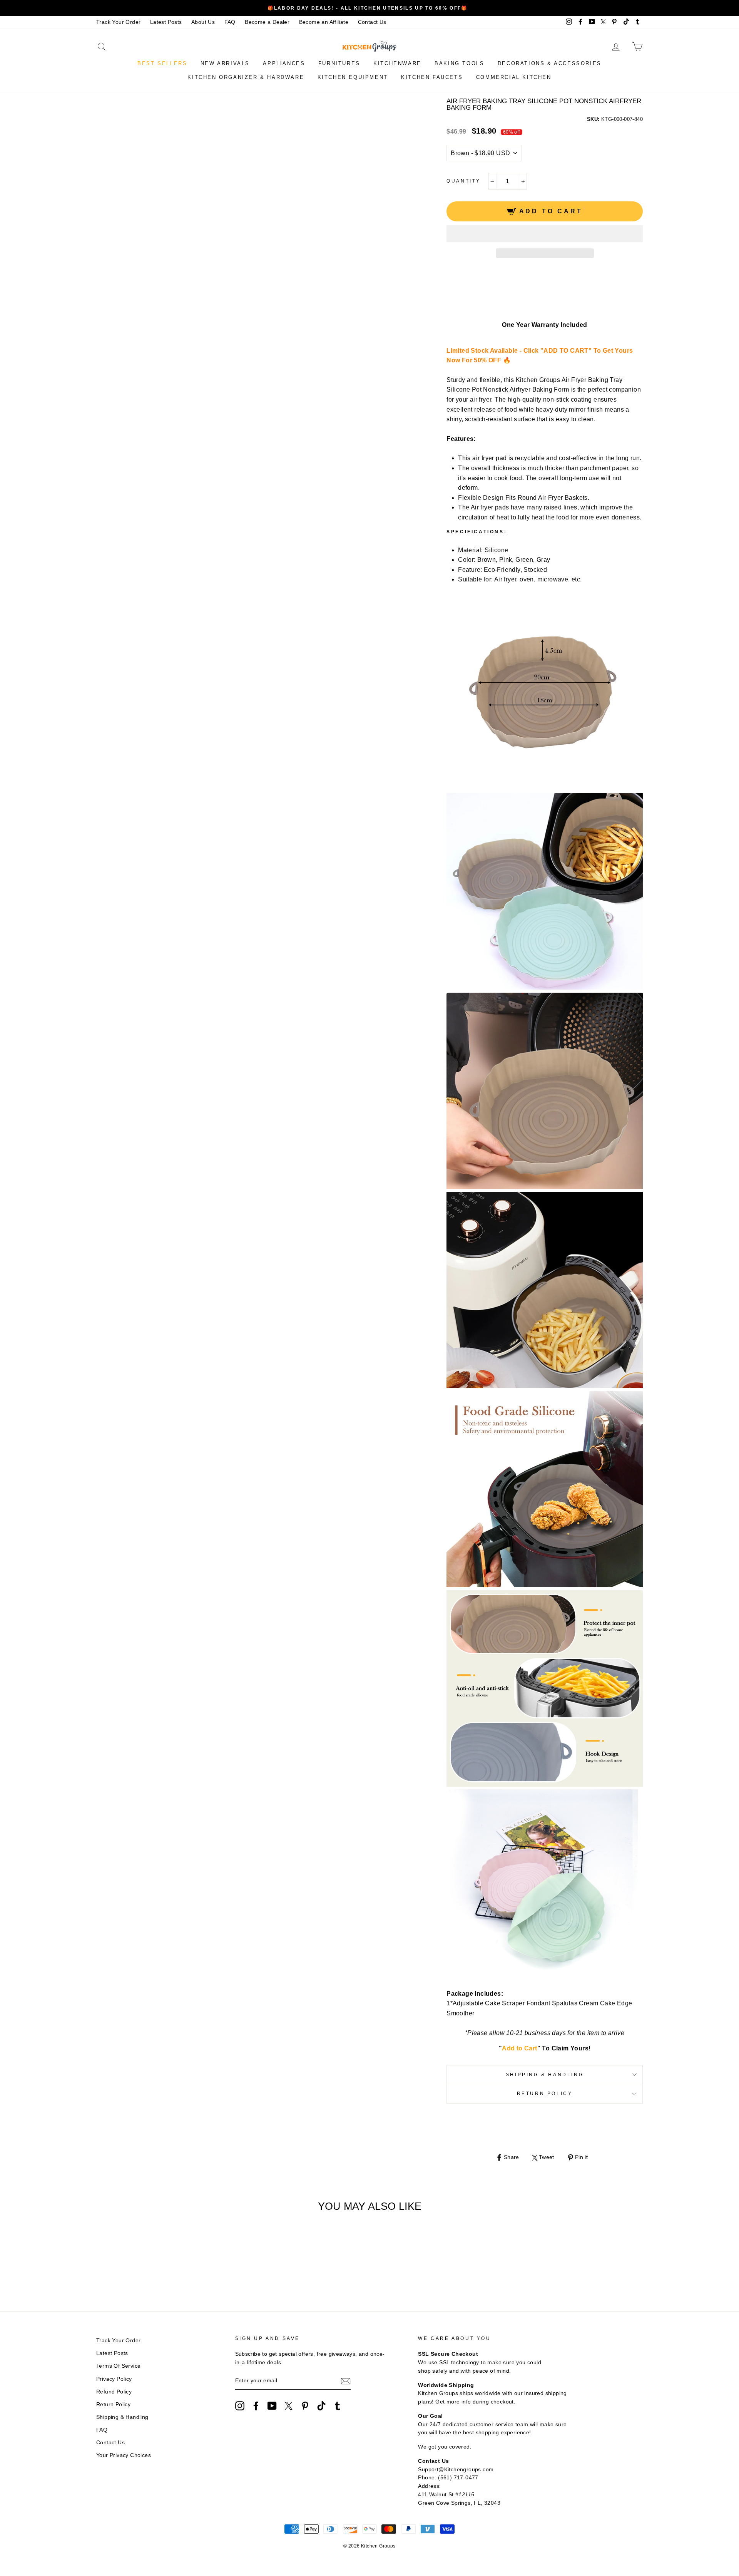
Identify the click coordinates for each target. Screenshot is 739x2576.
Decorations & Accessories (550, 63)
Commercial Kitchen (514, 77)
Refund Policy (114, 2392)
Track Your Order (118, 22)
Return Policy (545, 2094)
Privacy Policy (114, 2379)
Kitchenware (397, 63)
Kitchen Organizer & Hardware (246, 77)
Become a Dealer (267, 22)
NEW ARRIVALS (225, 63)
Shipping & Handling (545, 2075)
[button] (545, 234)
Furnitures (339, 63)
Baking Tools (459, 63)
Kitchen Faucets (432, 77)
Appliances (284, 63)
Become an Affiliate (324, 22)
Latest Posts (166, 22)
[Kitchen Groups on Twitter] (289, 2406)
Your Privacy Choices (124, 2455)
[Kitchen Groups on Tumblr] (338, 2406)
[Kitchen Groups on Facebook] (256, 2406)
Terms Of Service (118, 2366)
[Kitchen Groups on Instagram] (240, 2406)
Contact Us (372, 22)
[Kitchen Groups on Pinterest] (305, 2406)
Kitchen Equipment (353, 77)
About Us (203, 22)
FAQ (230, 22)
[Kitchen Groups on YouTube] (272, 2406)
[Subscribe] (346, 2381)
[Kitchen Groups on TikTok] (321, 2406)
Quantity (464, 181)
